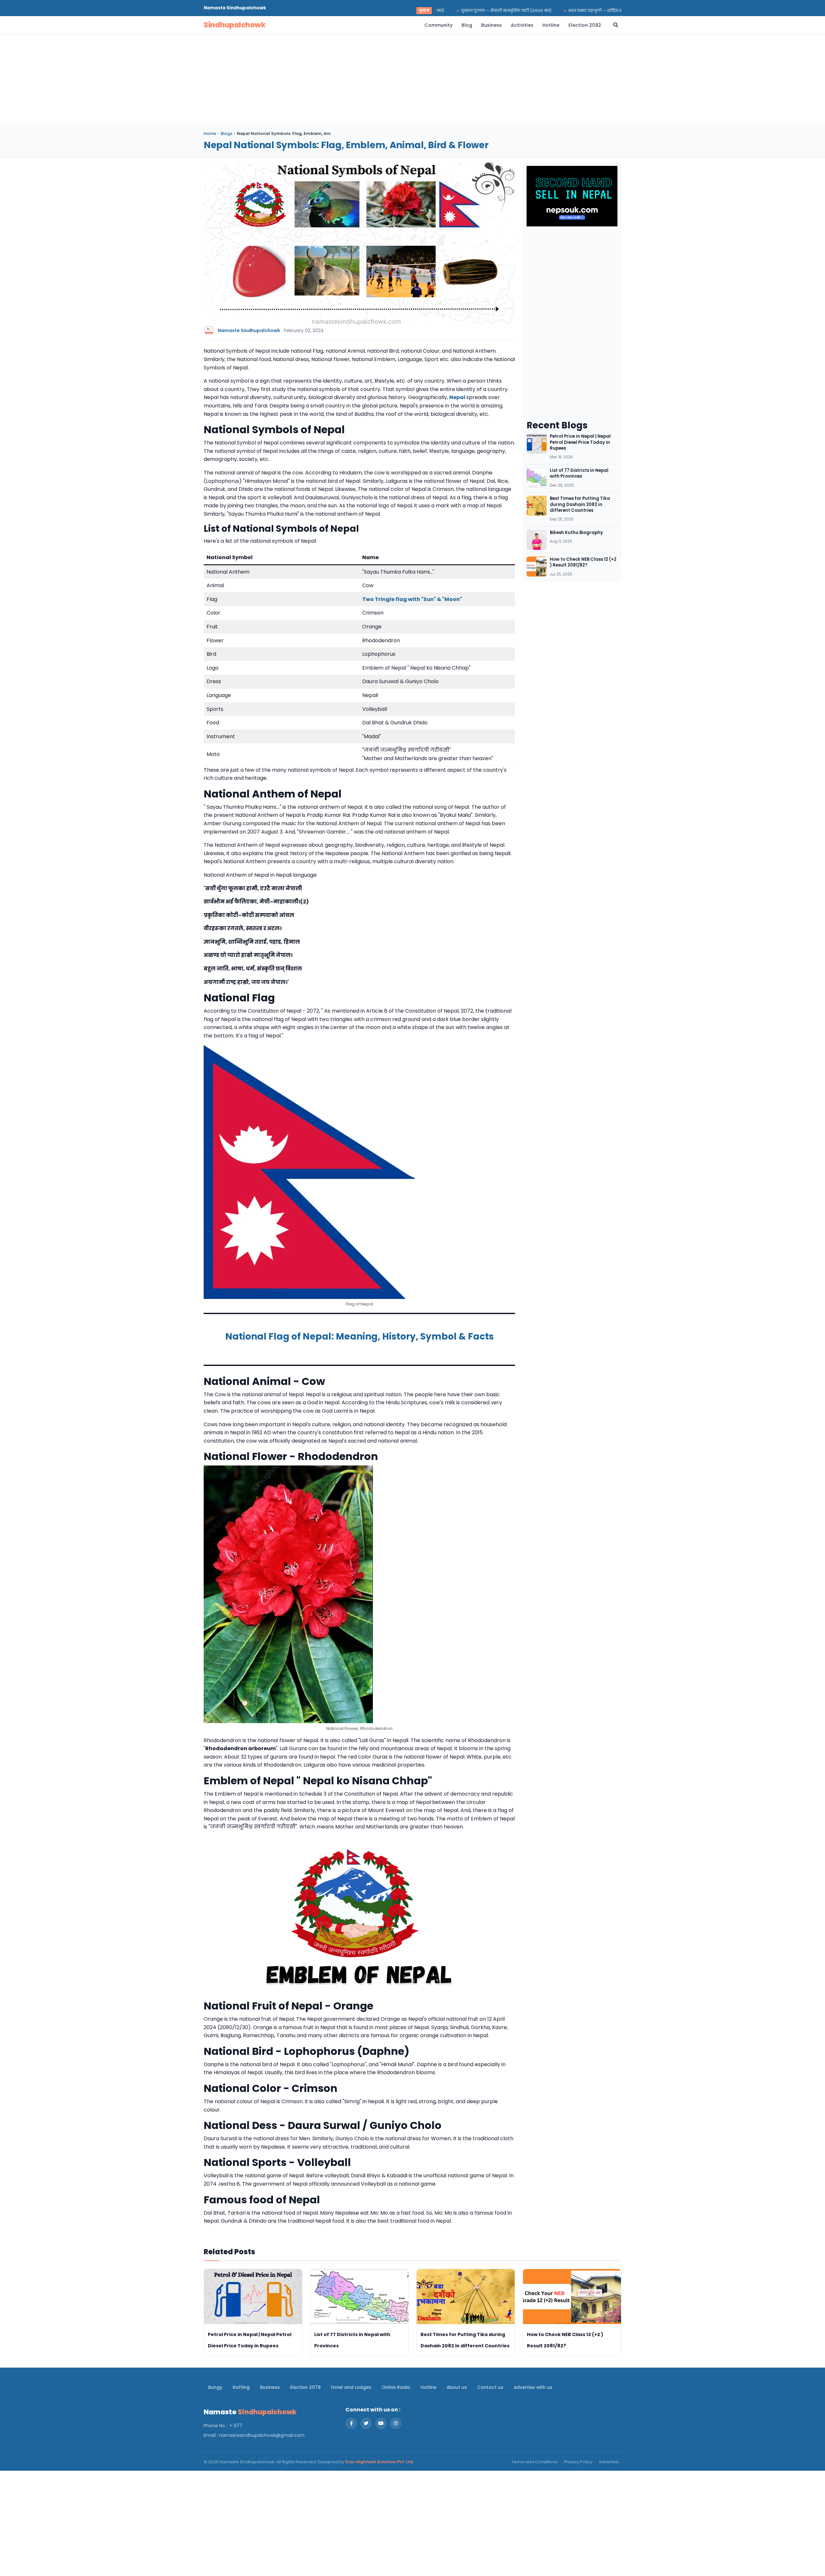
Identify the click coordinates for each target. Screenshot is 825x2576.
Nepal (458, 397)
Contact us (490, 2387)
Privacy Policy (578, 2462)
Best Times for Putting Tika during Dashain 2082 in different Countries (580, 504)
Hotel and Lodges (351, 2387)
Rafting (241, 2387)
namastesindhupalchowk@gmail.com (262, 2435)
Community (438, 25)
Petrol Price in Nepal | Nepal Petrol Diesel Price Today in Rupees (580, 442)
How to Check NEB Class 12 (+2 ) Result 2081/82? (583, 562)
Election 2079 (305, 2387)
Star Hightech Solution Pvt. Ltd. (379, 2462)
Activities (522, 25)
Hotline (551, 25)
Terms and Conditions (534, 2462)
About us (457, 2387)
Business (491, 25)
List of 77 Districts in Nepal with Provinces (579, 473)
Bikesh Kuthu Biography (576, 533)
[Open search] (616, 25)
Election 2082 (585, 25)
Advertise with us (533, 2387)
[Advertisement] (397, 80)
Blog (467, 25)
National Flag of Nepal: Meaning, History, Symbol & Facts (359, 1336)
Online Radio (396, 2387)
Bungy (215, 2387)
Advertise (609, 2462)
